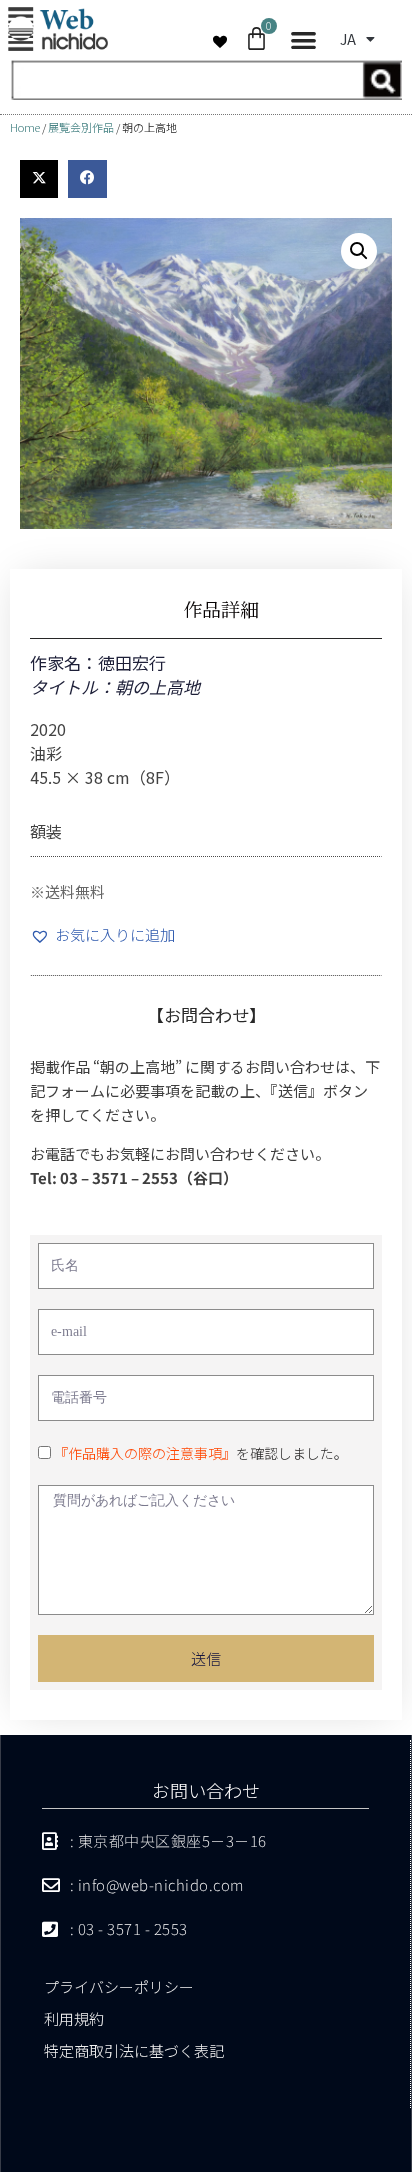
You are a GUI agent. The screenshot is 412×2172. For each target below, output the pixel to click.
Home (25, 127)
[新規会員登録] (206, 93)
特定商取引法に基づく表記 (134, 2050)
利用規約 (74, 2018)
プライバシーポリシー (119, 1986)
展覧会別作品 (81, 127)
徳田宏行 (132, 662)
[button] (303, 40)
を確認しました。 (201, 1453)
